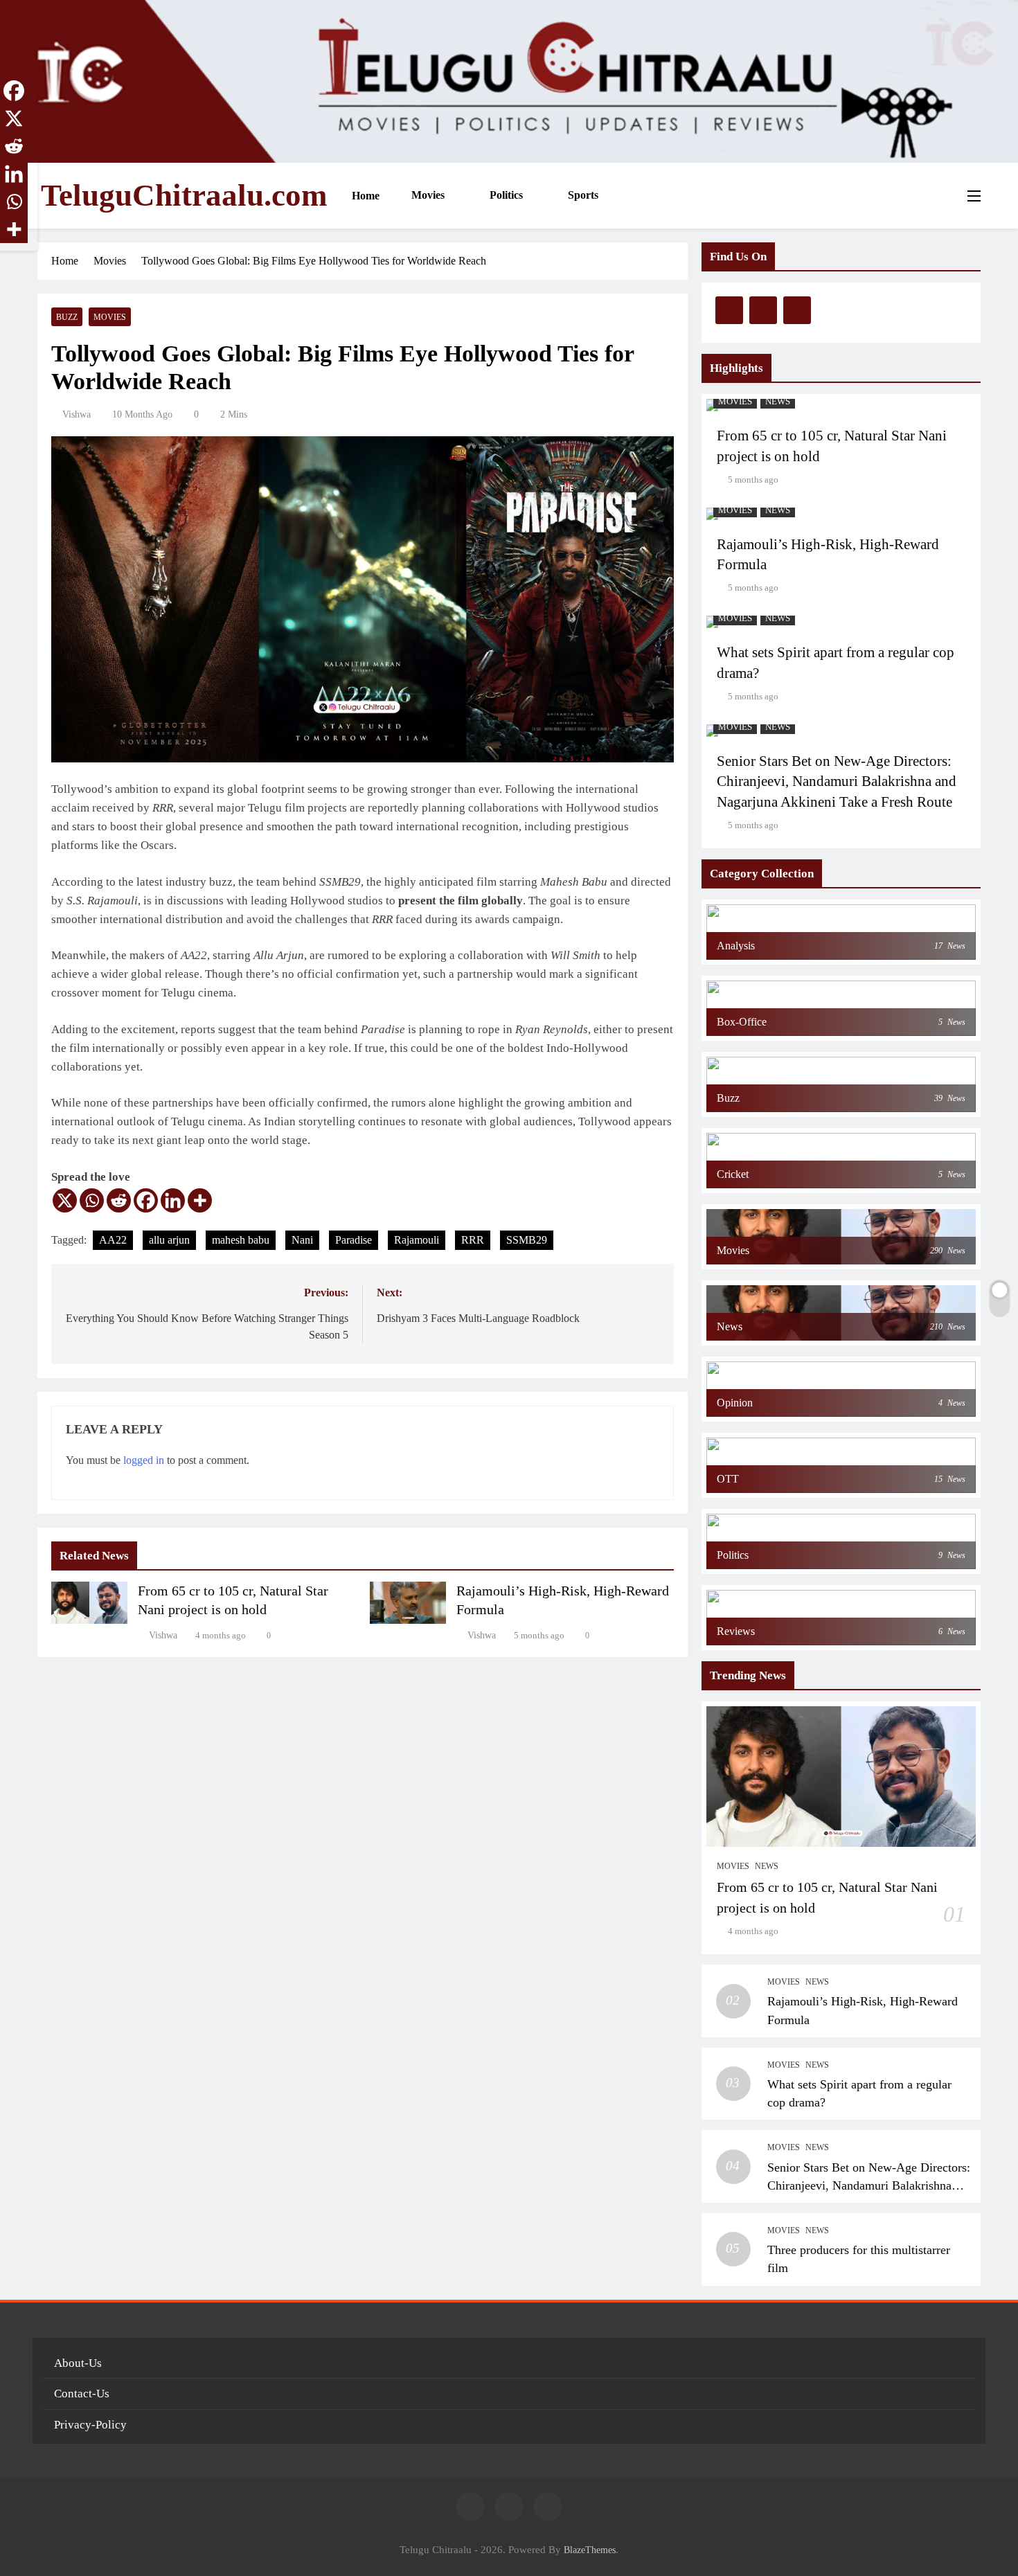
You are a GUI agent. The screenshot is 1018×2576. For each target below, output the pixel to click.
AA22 (113, 1240)
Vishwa (77, 414)
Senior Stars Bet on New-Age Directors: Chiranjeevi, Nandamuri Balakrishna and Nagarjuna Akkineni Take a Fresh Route (837, 782)
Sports (582, 195)
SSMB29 (527, 1240)
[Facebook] (146, 1200)
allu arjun (169, 1240)
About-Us (78, 2363)
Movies (427, 195)
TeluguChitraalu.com (184, 195)
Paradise (354, 1240)
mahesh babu (241, 1240)
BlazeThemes (590, 2550)
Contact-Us (82, 2394)
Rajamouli (417, 1240)
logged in (144, 1460)
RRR (473, 1240)
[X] (65, 1200)
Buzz (67, 317)
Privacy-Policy (90, 2425)
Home (364, 196)
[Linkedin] (173, 1200)
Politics (505, 195)
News (778, 402)
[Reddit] (119, 1200)
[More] (200, 1200)
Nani (302, 1240)
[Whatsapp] (92, 1200)
